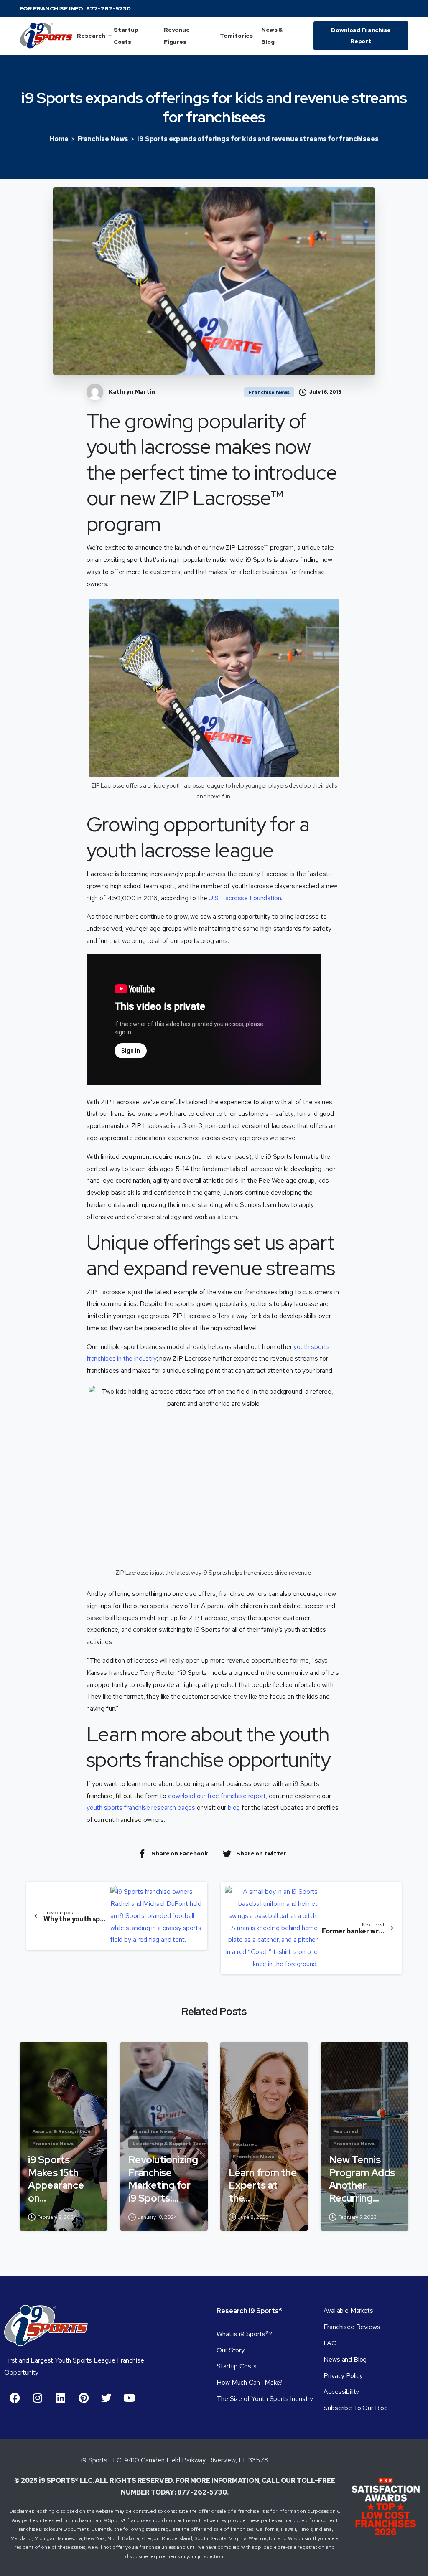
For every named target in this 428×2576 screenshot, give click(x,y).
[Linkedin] (61, 2398)
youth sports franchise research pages (141, 1808)
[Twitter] (106, 2398)
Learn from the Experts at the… (263, 2186)
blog (234, 1808)
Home (59, 139)
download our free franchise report (217, 1796)
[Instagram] (38, 2398)
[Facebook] (15, 2398)
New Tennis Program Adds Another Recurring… (362, 2179)
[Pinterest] (84, 2398)
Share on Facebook (180, 1853)
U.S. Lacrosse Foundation (245, 898)
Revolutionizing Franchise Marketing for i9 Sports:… (163, 2179)
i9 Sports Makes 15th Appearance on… (56, 2179)
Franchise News (103, 139)
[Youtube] (129, 2398)
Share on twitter (261, 1853)
